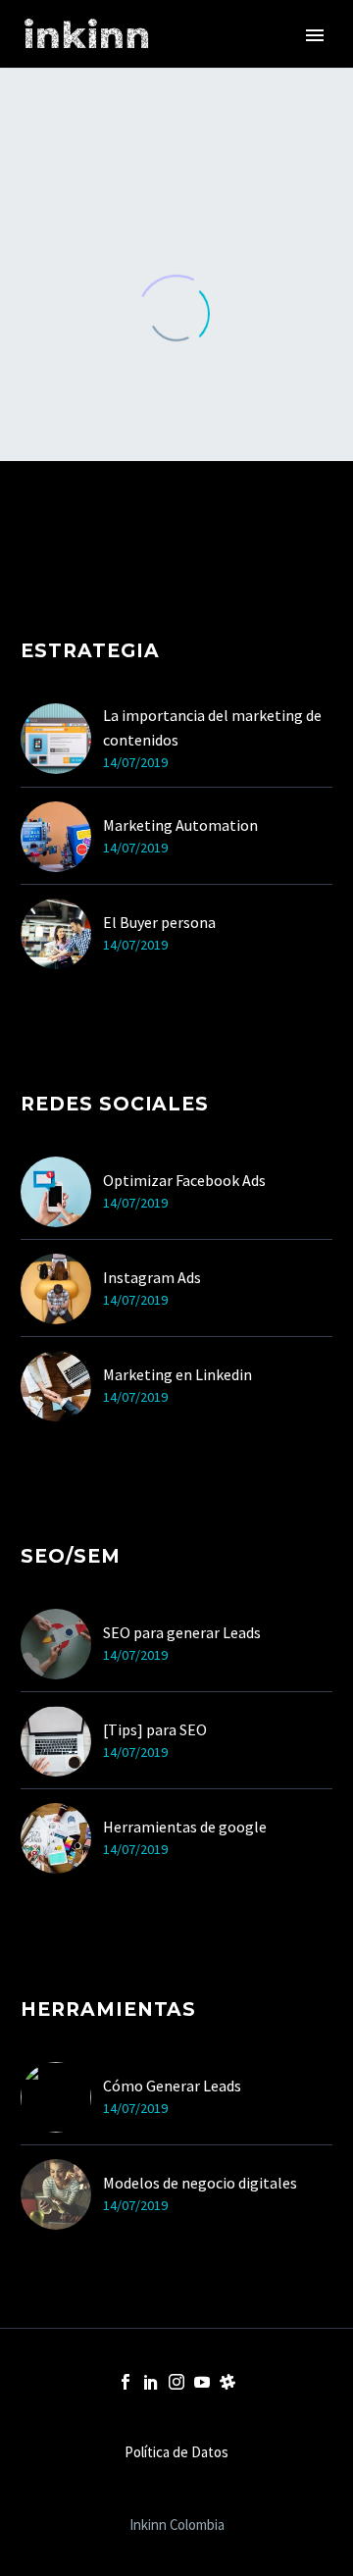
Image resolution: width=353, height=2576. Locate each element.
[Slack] (227, 2382)
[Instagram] (176, 2382)
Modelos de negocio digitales (200, 2183)
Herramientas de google (185, 1827)
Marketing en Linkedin (177, 1374)
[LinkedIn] (151, 2382)
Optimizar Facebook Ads (184, 1180)
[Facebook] (126, 2382)
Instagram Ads (152, 1277)
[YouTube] (202, 2382)
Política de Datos (176, 2453)
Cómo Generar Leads (172, 2086)
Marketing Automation (180, 825)
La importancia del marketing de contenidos (212, 727)
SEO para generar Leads (182, 1632)
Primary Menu (315, 35)
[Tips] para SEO (155, 1729)
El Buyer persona (159, 922)
